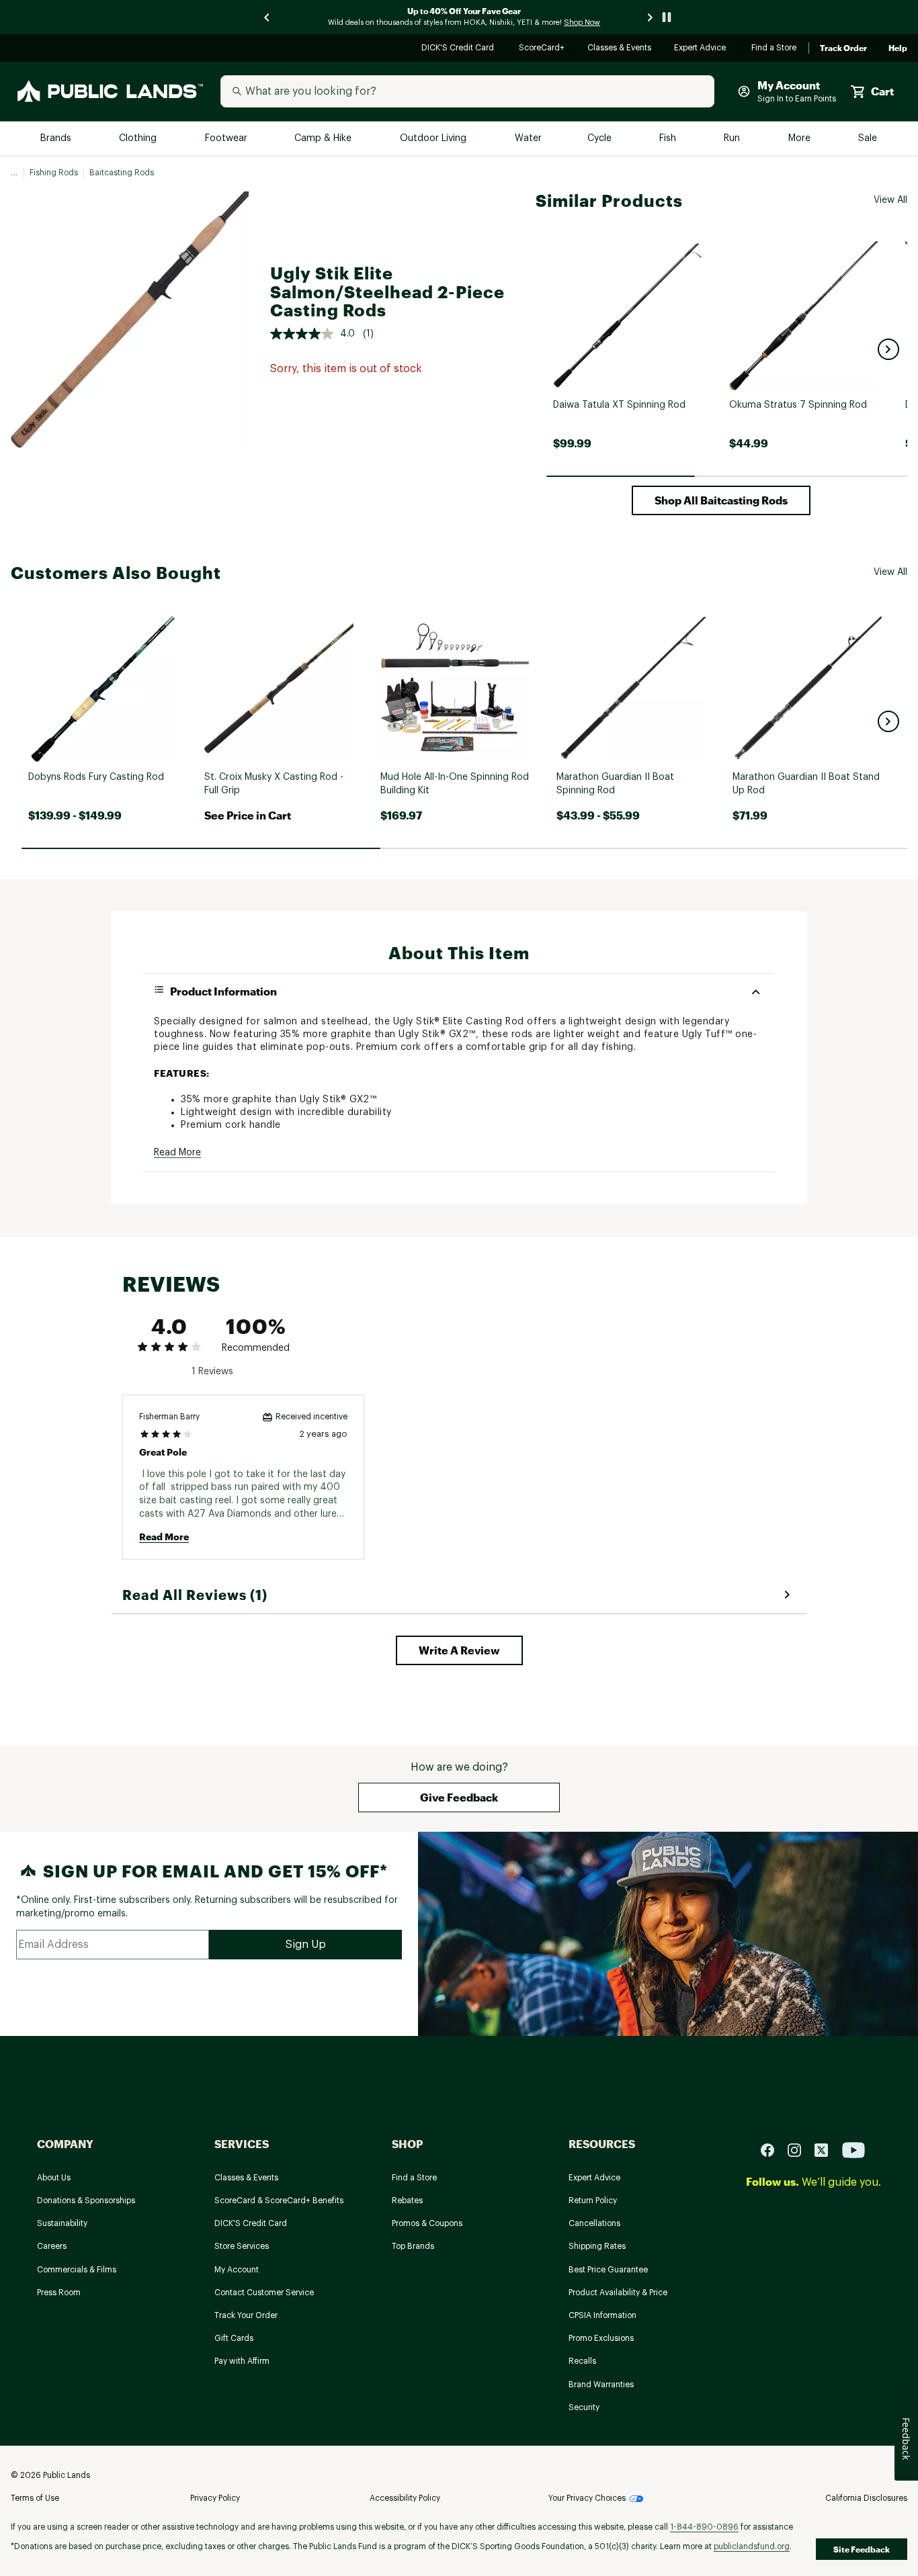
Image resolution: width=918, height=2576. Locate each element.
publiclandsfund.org (752, 2546)
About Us (54, 2178)
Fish (669, 139)
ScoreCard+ (542, 49)
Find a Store (775, 49)
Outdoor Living (434, 139)
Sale (868, 139)
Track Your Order (246, 2315)
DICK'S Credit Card (459, 49)
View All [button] (890, 200)
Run (733, 139)
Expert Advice (702, 49)
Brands (57, 139)
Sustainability (62, 2223)
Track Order (843, 48)
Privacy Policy (215, 2498)
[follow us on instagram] (800, 2150)
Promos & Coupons (427, 2223)
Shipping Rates (597, 2246)
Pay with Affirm (242, 2361)
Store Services (242, 2246)
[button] (888, 349)
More (800, 139)
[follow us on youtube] (853, 2150)
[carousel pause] (667, 17)
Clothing (139, 139)
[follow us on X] (827, 2150)
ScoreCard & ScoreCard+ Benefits (279, 2201)
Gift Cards (234, 2338)
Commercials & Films (77, 2270)
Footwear (227, 139)
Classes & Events (620, 49)
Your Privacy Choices (587, 2498)
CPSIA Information (602, 2315)
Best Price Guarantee (608, 2270)
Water (528, 139)
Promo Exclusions (601, 2338)
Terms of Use (35, 2498)
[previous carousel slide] (267, 17)
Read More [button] (177, 1153)
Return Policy (593, 2201)
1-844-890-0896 (704, 2527)
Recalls (582, 2361)
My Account (237, 2270)
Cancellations (594, 2223)
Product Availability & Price (618, 2293)
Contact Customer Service (264, 2293)
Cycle (600, 139)
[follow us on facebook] (773, 2150)
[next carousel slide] (651, 17)
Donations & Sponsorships (86, 2201)
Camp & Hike (324, 139)
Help (898, 48)
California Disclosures (866, 2498)
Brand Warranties (601, 2385)
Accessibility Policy (405, 2498)
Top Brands (413, 2246)
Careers (52, 2246)
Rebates (407, 2201)
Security (584, 2407)
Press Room (59, 2293)
